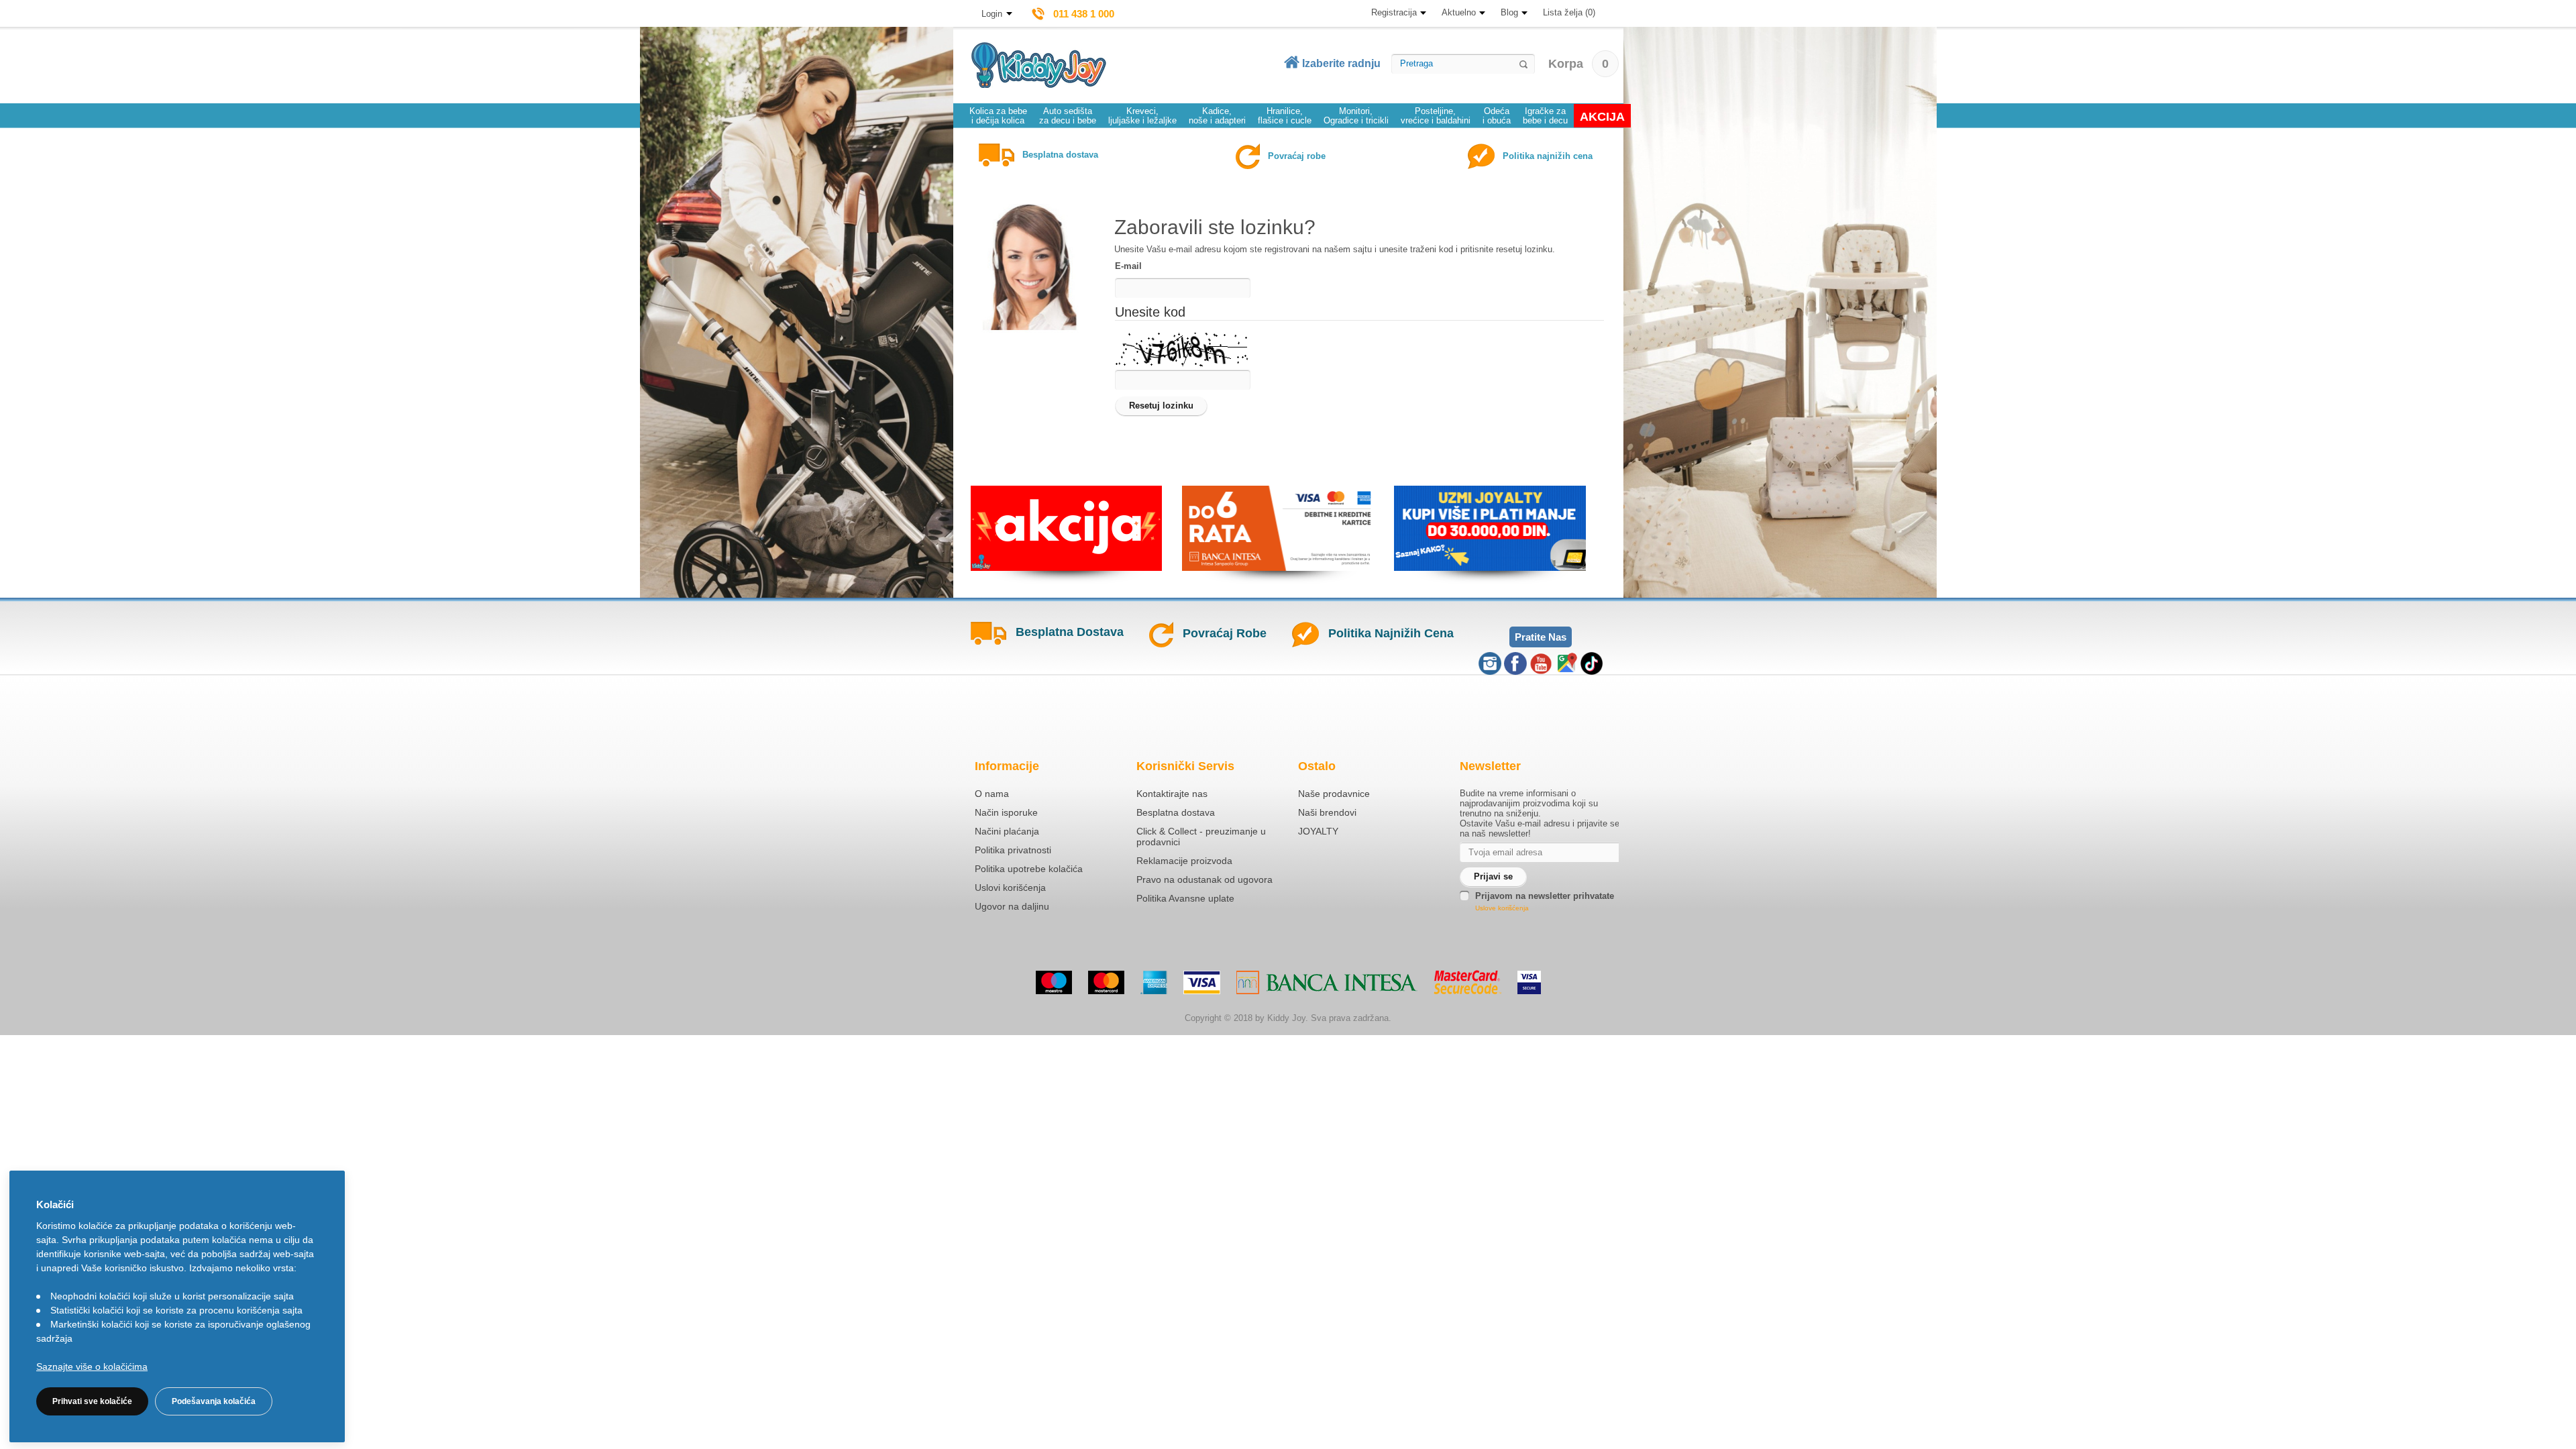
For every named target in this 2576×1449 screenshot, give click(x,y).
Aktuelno (1459, 12)
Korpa (1578, 64)
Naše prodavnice (1334, 794)
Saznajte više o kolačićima (92, 1366)
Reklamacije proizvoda (1184, 861)
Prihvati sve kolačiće (92, 1401)
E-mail (1128, 266)
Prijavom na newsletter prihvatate (1545, 896)
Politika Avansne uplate (1185, 898)
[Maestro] (1054, 982)
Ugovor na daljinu (1012, 906)
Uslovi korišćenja (1010, 888)
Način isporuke (1006, 812)
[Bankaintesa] (1327, 982)
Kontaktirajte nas (1172, 794)
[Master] (1106, 982)
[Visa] (1202, 982)
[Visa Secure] (1529, 982)
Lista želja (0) (1569, 12)
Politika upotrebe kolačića (1029, 869)
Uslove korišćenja (1502, 908)
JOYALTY (1318, 831)
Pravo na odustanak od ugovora (1204, 879)
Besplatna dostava (1176, 812)
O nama (992, 794)
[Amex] (1154, 982)
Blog (1509, 12)
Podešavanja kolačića (214, 1401)
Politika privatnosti (1013, 850)
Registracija (1394, 12)
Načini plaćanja (1007, 831)
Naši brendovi (1327, 812)
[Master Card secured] (1467, 982)
